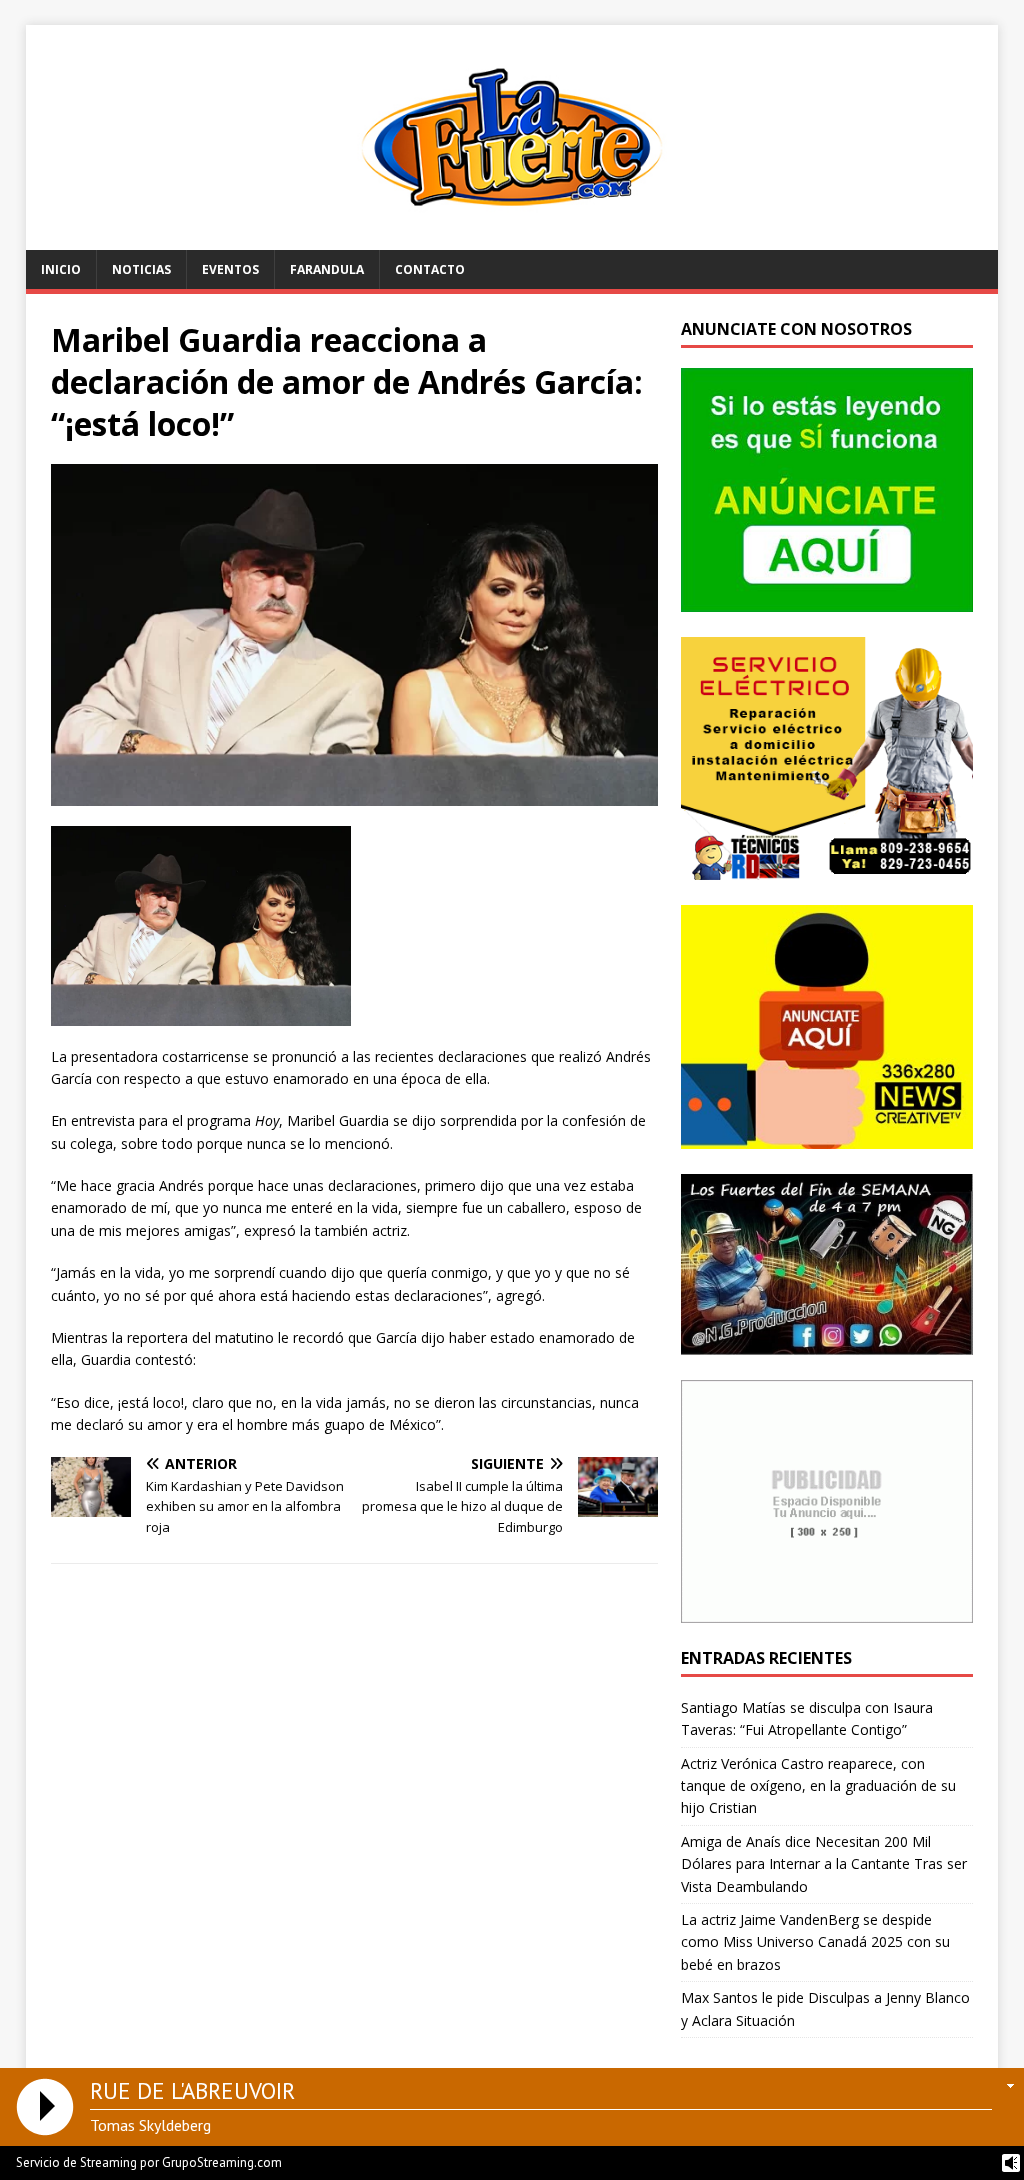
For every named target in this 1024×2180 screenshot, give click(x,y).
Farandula (327, 269)
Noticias (141, 269)
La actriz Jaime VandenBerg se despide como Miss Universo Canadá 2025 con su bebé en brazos (815, 1942)
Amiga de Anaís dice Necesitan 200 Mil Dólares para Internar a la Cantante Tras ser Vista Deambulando (824, 1864)
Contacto (430, 269)
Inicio (61, 269)
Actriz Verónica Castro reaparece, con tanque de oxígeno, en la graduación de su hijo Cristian (818, 1786)
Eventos (230, 269)
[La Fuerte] (512, 238)
